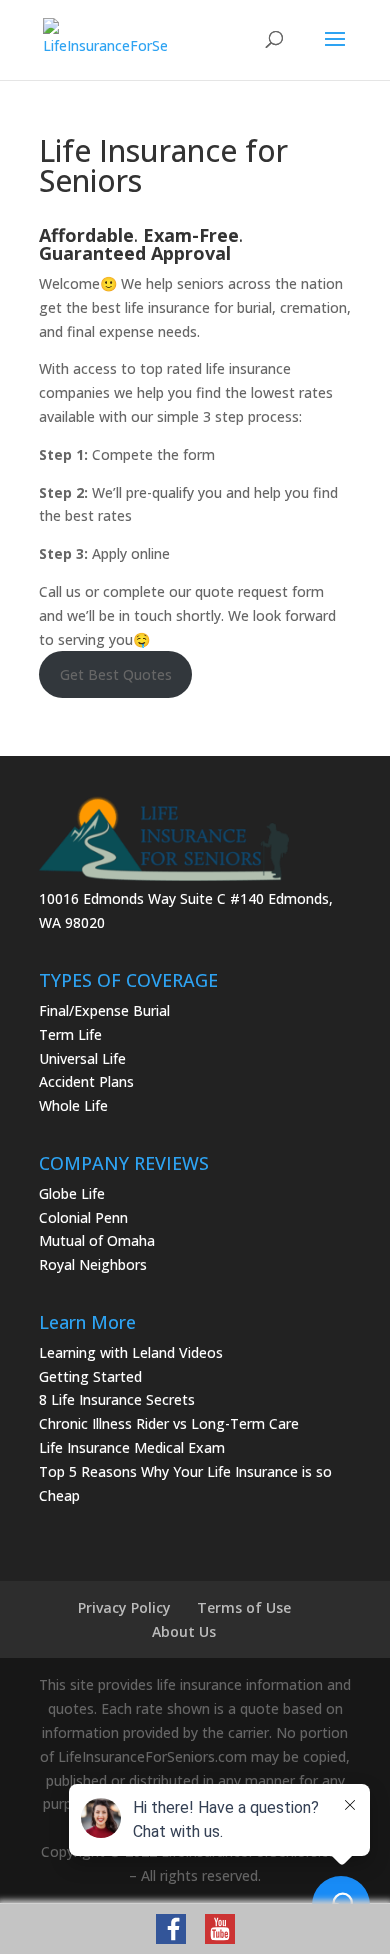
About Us (184, 1631)
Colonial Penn (83, 1217)
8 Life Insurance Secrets (117, 1399)
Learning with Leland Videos (131, 1352)
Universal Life (82, 1058)
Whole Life (73, 1105)
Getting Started (90, 1376)
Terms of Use (244, 1607)
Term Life (70, 1034)
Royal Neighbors (93, 1264)
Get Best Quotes (116, 674)
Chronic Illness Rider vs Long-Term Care (169, 1423)
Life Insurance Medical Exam (132, 1447)
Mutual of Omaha (97, 1240)
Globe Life (72, 1193)
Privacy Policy (124, 1607)
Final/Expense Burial (104, 1010)
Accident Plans (86, 1081)
